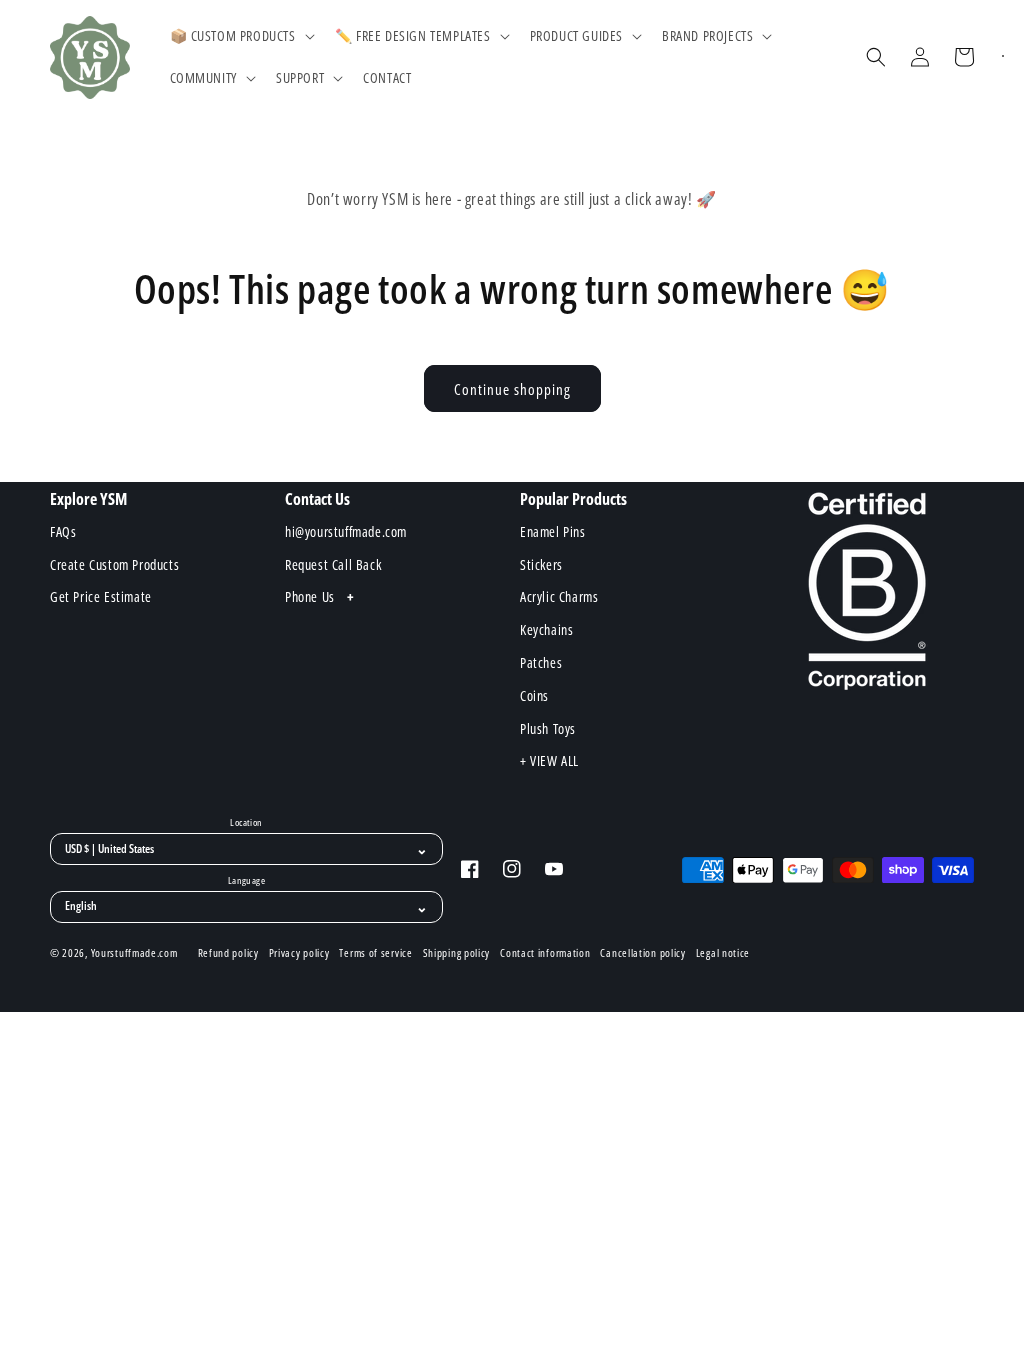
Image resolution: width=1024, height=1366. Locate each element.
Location (246, 823)
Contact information (545, 953)
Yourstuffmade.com (134, 952)
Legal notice (723, 953)
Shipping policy (457, 953)
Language (246, 881)
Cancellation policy (642, 953)
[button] (240, 36)
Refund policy (228, 953)
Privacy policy (299, 953)
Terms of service (375, 953)
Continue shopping (512, 389)
